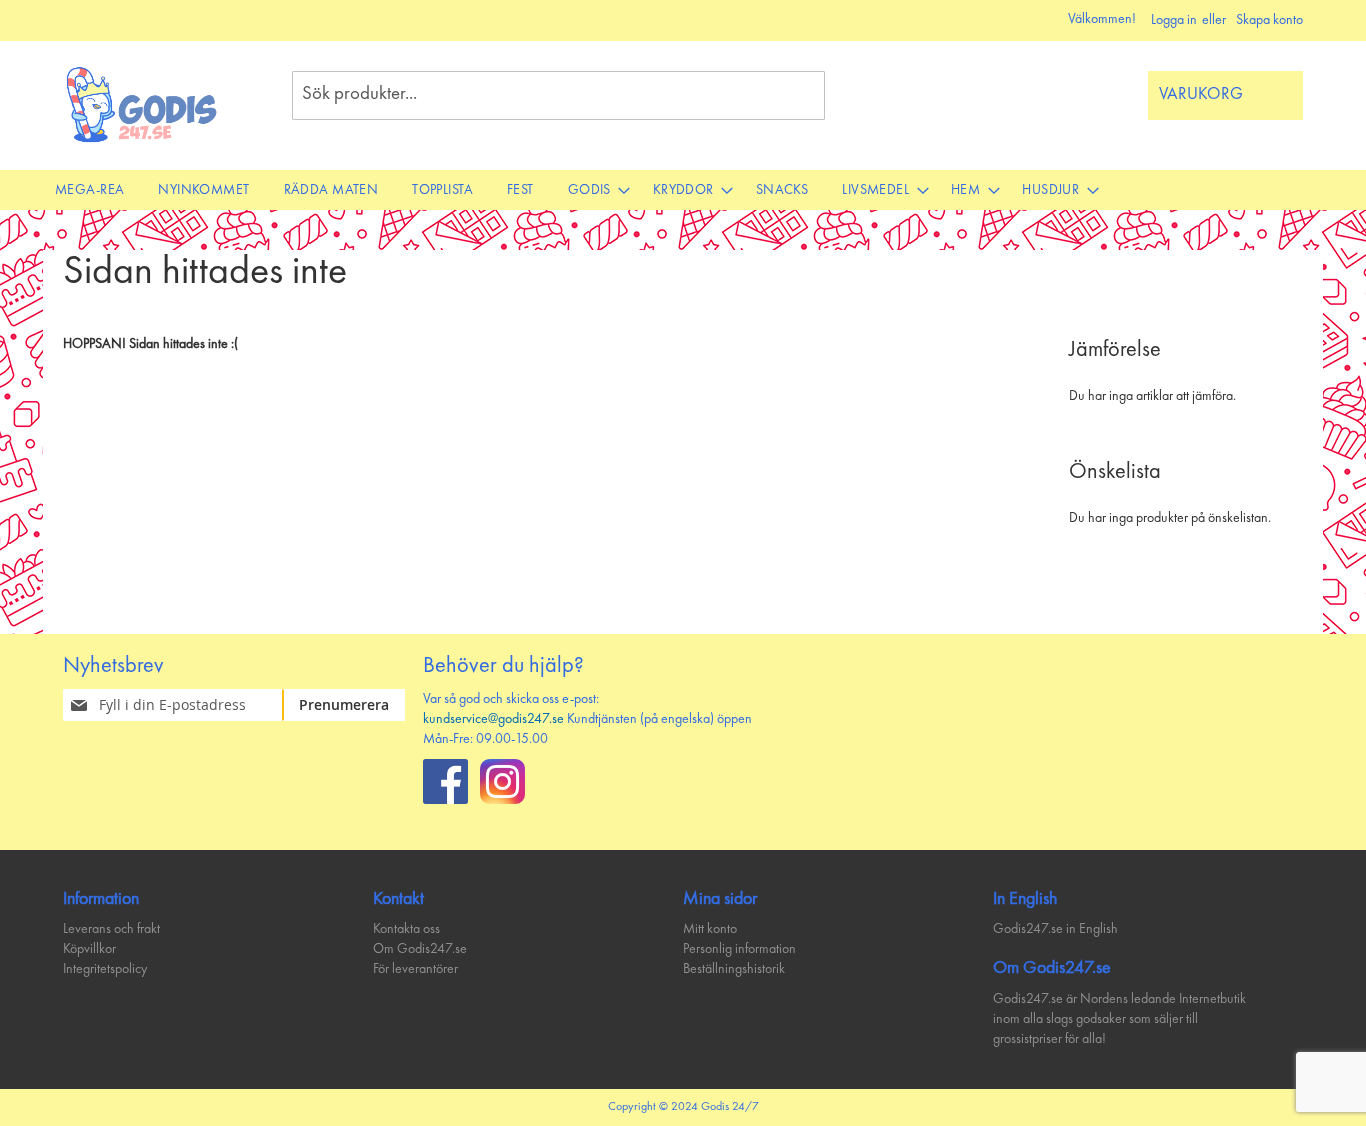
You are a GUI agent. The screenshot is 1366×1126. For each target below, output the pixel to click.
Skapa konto (1269, 20)
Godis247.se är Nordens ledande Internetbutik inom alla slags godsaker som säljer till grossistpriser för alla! (1119, 1019)
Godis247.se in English (1055, 929)
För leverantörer (415, 969)
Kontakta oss (406, 929)
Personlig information (739, 949)
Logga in (1174, 20)
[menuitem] (89, 190)
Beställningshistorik (734, 969)
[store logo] (142, 104)
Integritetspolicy (105, 969)
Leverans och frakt (111, 929)
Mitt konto (710, 929)
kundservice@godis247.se (493, 719)
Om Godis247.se (420, 949)
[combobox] (558, 95)
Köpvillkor (89, 949)
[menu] (683, 190)
